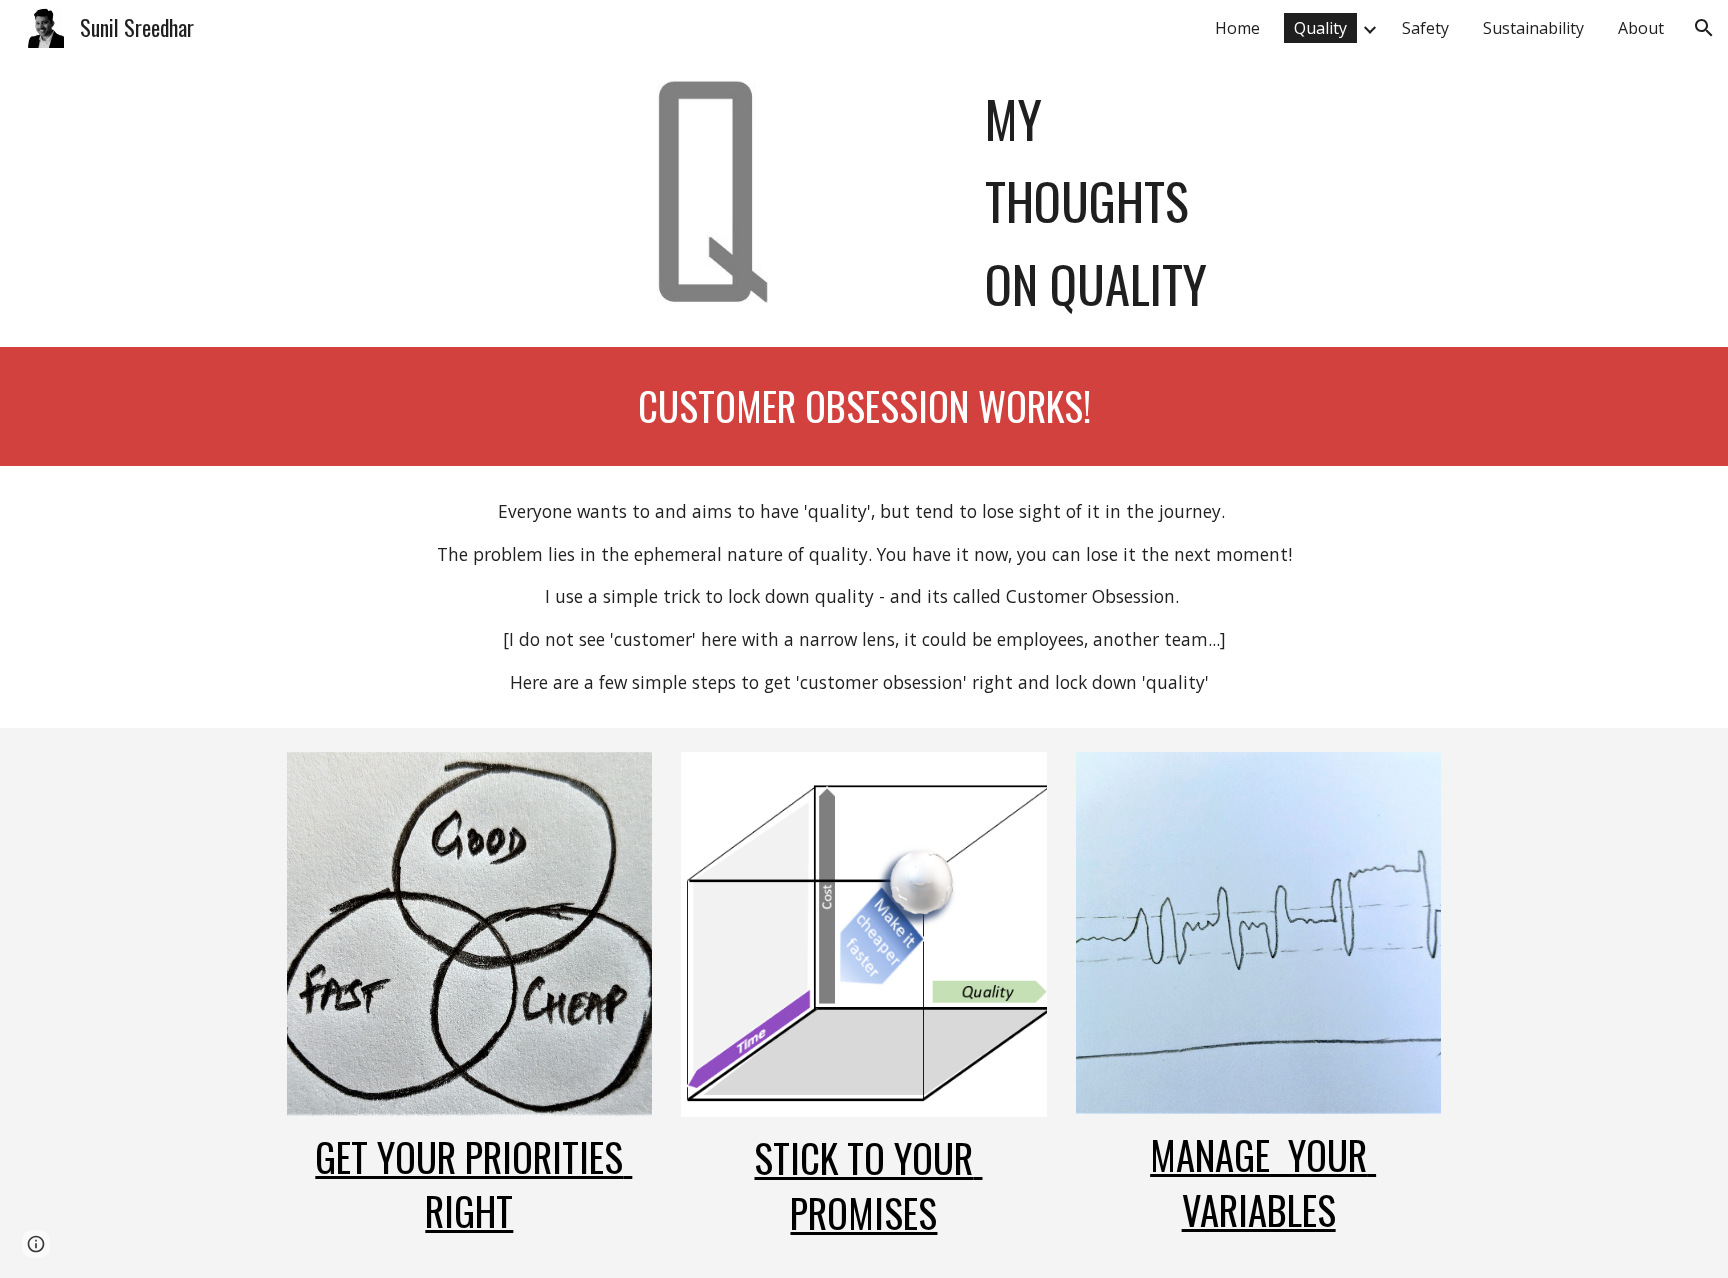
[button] (1704, 28)
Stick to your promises (868, 1185)
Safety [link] (1425, 28)
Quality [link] (1320, 28)
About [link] (1641, 28)
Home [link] (1237, 28)
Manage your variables (1263, 1182)
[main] (1209, 201)
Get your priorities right (473, 1184)
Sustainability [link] (1533, 28)
